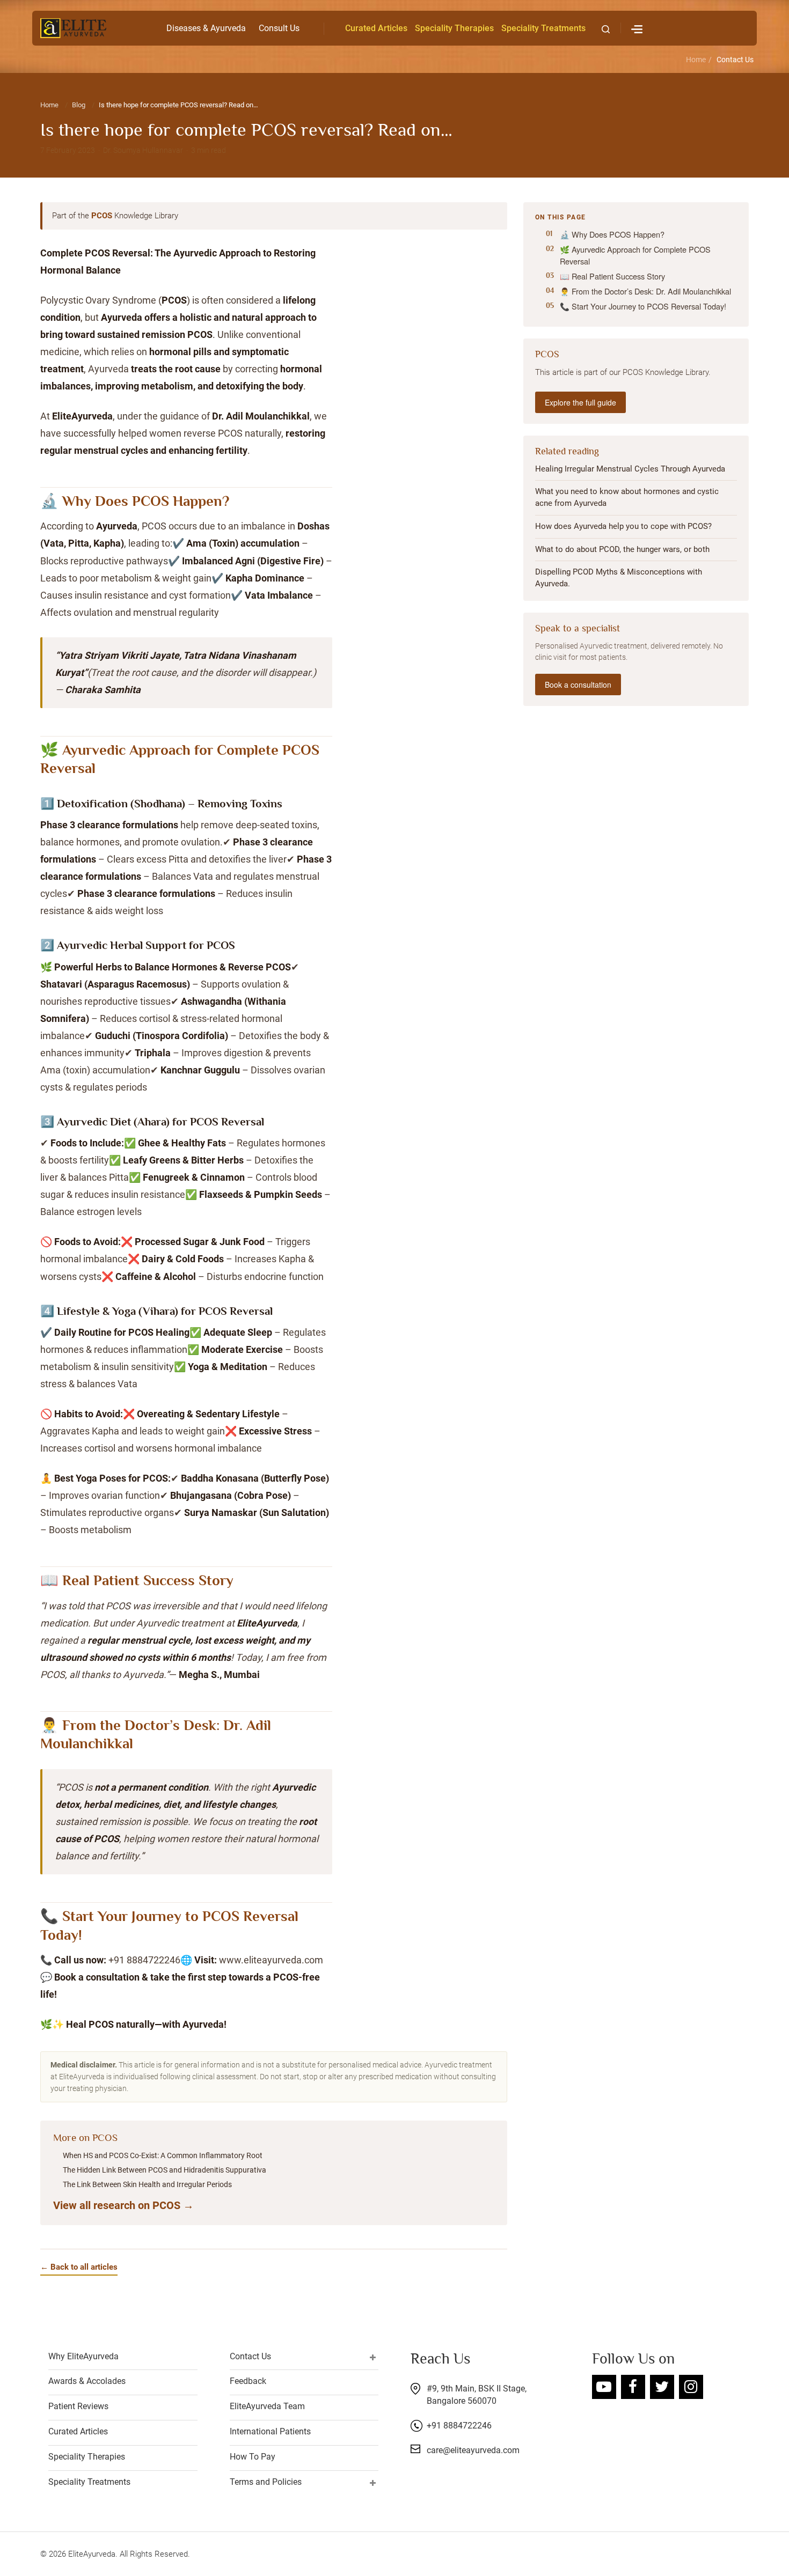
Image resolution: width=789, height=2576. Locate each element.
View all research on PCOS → (123, 2205)
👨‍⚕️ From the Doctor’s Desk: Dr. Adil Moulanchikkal (645, 292)
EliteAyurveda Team (267, 2406)
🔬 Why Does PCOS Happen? (612, 234)
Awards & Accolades (87, 2381)
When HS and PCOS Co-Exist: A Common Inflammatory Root (163, 2155)
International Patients (270, 2431)
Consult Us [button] (279, 28)
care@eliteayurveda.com (473, 2450)
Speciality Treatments (543, 28)
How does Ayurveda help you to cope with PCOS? (623, 526)
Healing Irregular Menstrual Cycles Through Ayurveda (630, 469)
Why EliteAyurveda (83, 2356)
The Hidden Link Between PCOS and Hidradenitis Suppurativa (165, 2170)
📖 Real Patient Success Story (612, 276)
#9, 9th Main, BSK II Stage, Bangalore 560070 (477, 2395)
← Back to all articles (79, 2267)
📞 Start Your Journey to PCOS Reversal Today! (643, 307)
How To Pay (253, 2457)
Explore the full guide (580, 402)
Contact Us (735, 60)
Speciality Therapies (454, 28)
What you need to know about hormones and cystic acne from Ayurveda (627, 498)
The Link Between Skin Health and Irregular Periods (147, 2184)
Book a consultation (578, 685)
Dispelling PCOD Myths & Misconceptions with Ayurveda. (619, 578)
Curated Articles (376, 28)
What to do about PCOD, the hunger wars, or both (622, 549)
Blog (79, 105)
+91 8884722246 (459, 2426)
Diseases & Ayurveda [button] (206, 28)
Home (696, 60)
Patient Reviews (78, 2406)
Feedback (248, 2381)
